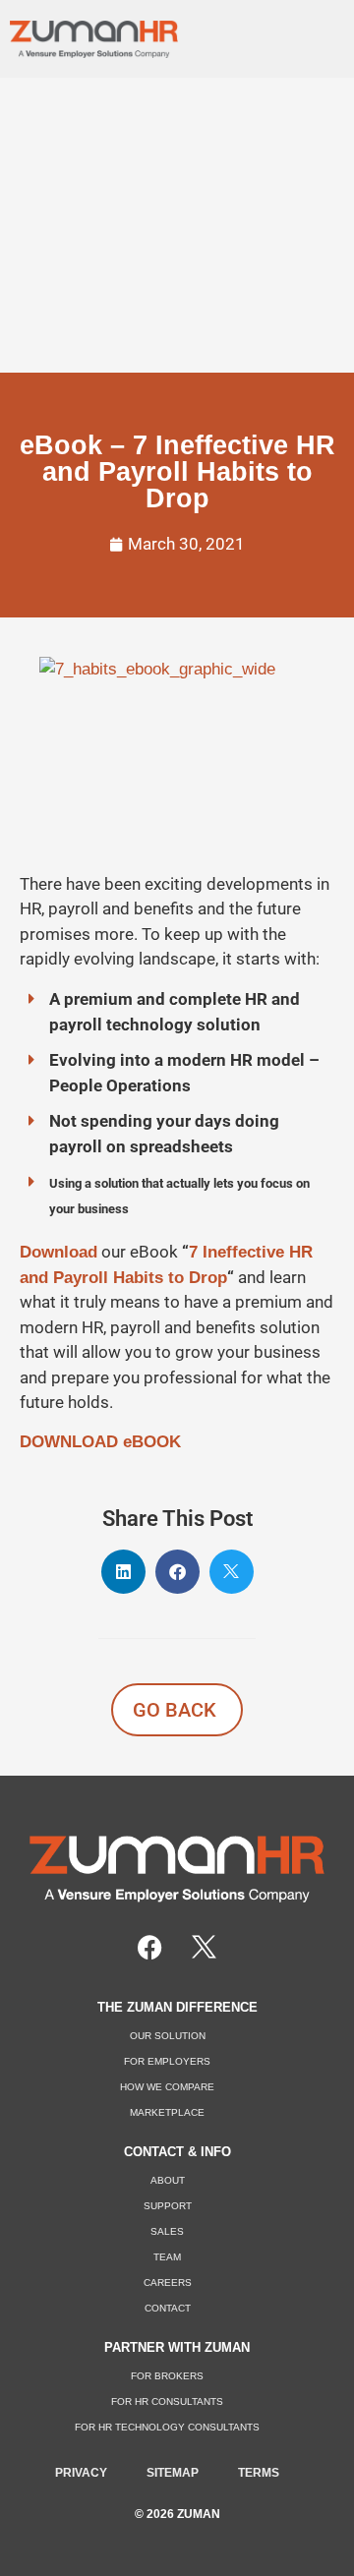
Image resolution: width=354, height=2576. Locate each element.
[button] (316, 34)
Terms (259, 2473)
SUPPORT (168, 2206)
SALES (167, 2231)
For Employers (167, 2061)
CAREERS (168, 2283)
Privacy (81, 2473)
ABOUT (168, 2180)
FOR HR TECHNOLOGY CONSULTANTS (167, 2427)
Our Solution (168, 2036)
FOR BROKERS (167, 2376)
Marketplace (167, 2112)
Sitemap (173, 2473)
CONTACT (168, 2308)
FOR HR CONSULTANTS (167, 2401)
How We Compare (167, 2087)
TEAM (167, 2257)
